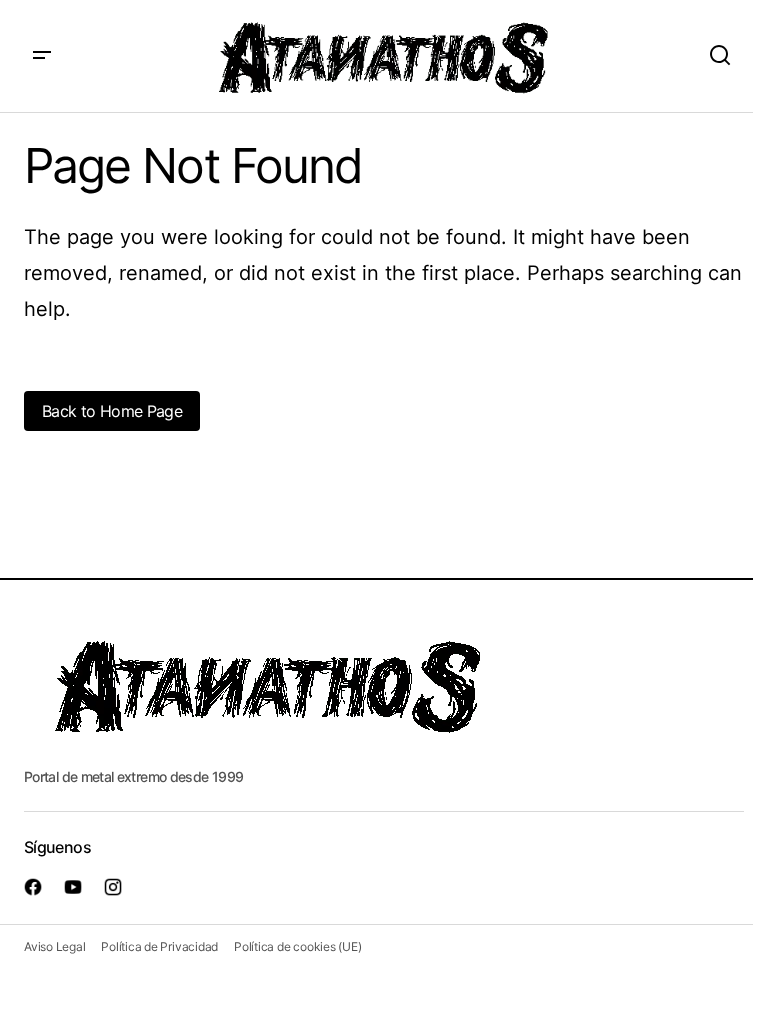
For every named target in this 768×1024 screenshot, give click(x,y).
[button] (42, 56)
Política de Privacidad (159, 946)
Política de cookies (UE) (297, 946)
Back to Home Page (112, 411)
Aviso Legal (54, 946)
